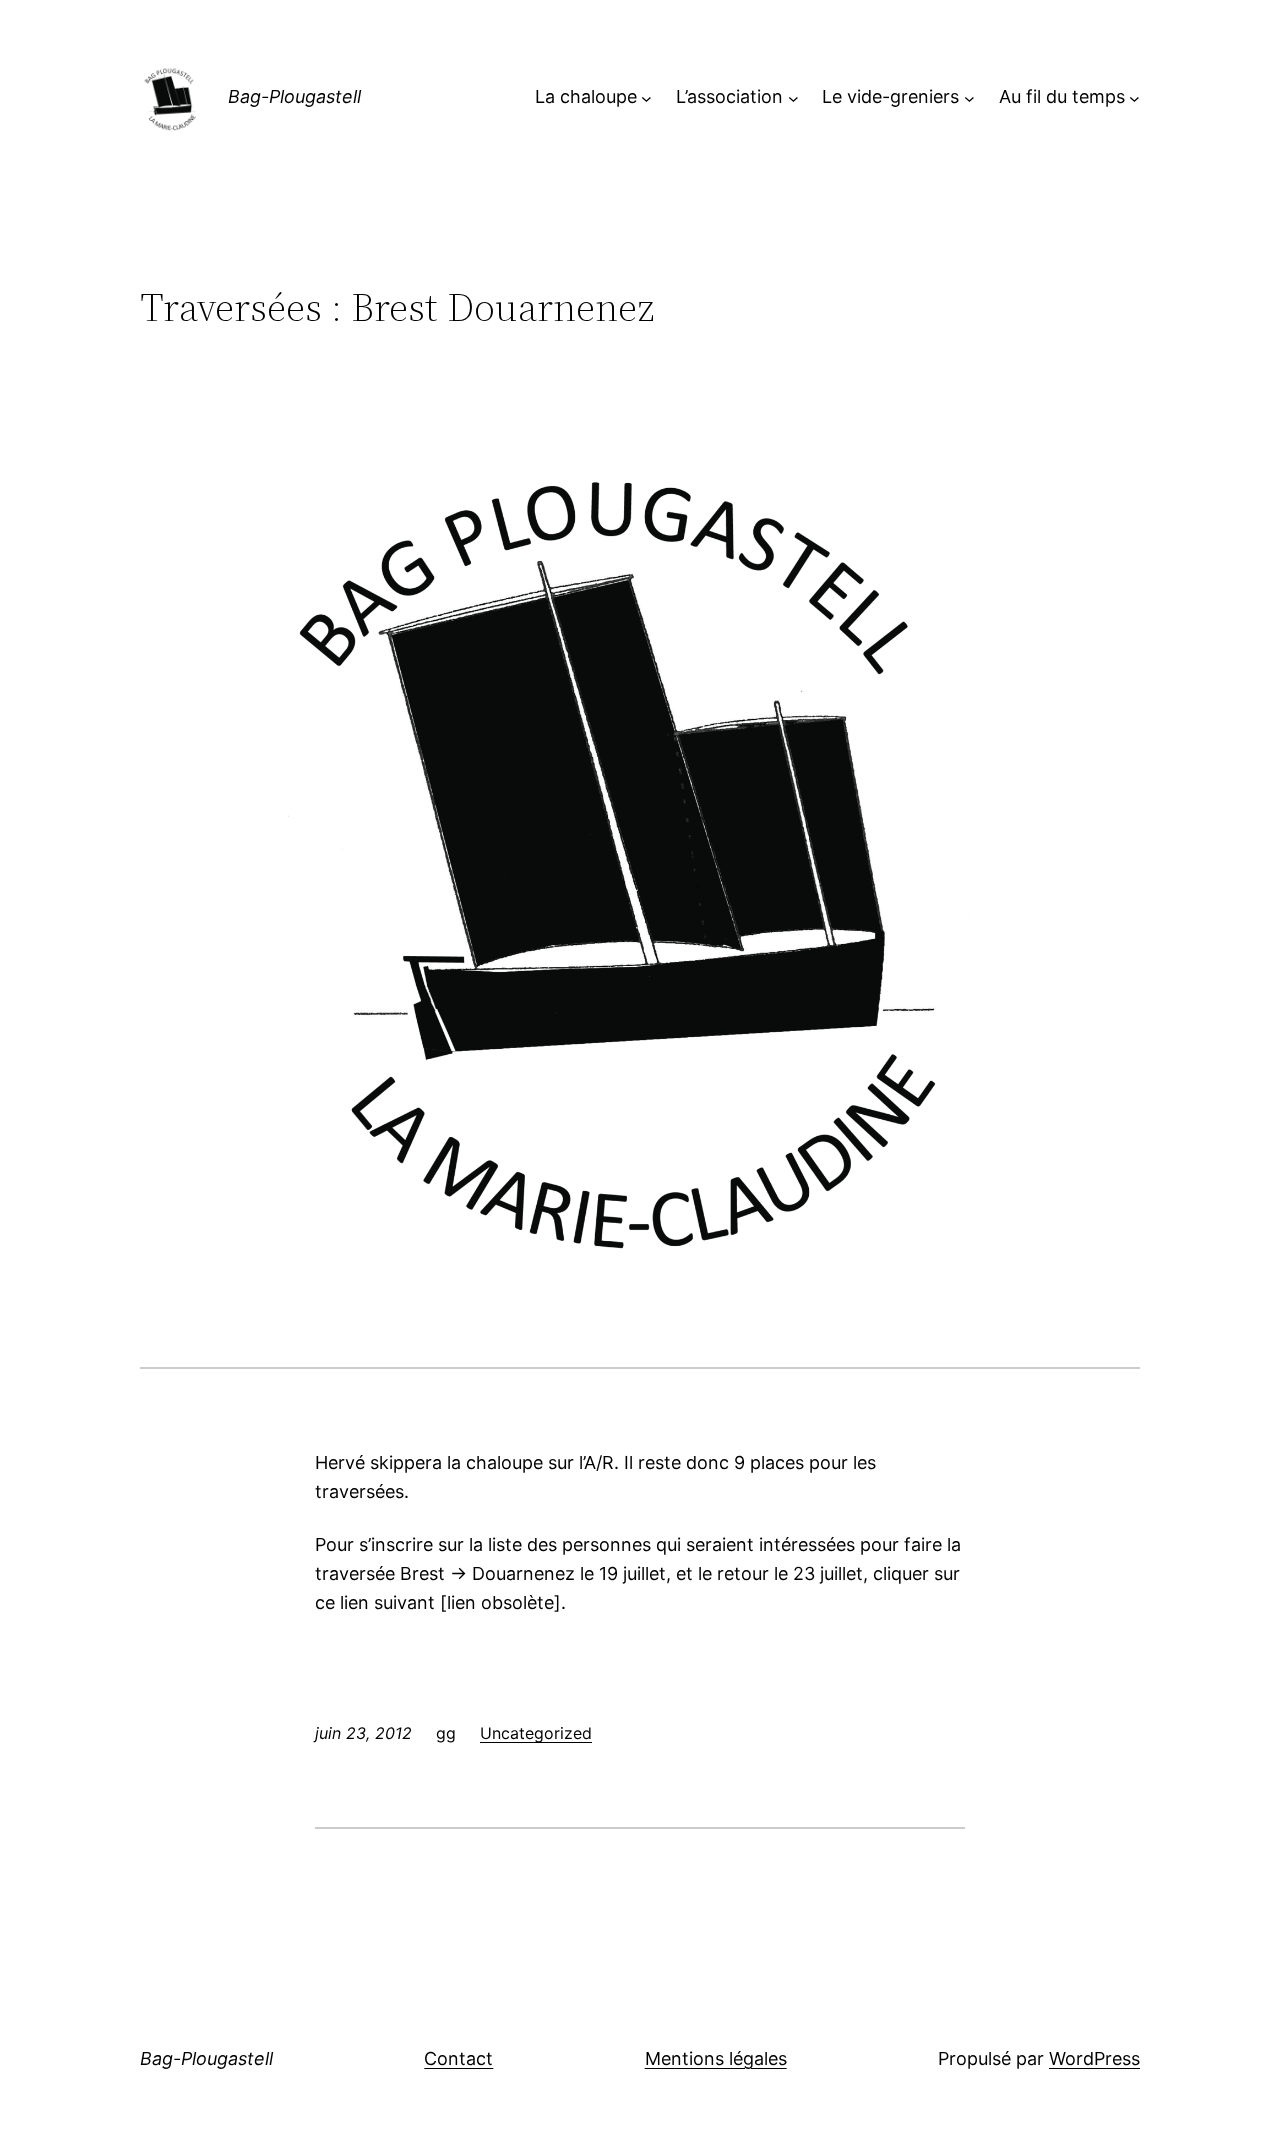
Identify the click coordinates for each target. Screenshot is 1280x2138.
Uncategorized (536, 1733)
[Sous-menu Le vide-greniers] (969, 97)
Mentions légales (716, 2058)
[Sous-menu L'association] (793, 97)
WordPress (1094, 2058)
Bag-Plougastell (294, 96)
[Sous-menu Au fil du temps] (1134, 97)
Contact (458, 2058)
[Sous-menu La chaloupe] (646, 97)
